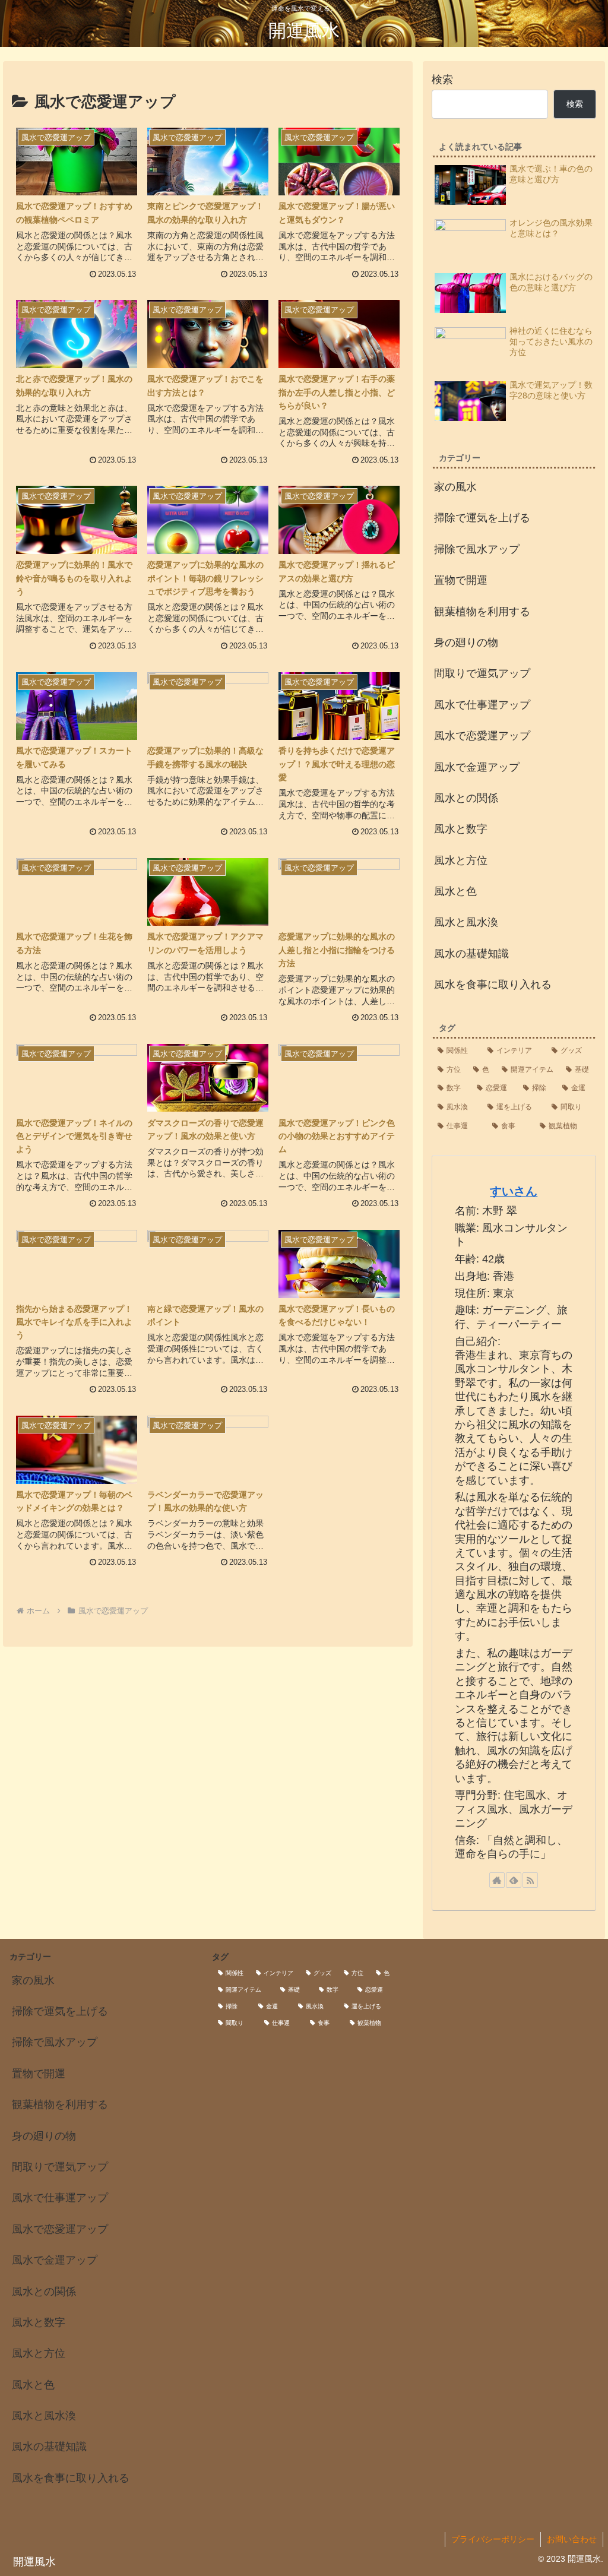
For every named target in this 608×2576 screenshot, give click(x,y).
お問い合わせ (572, 2539)
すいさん (514, 1191)
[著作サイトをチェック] (497, 1880)
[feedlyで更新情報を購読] (514, 1880)
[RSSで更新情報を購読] (530, 1880)
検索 (442, 80)
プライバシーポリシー (493, 2539)
